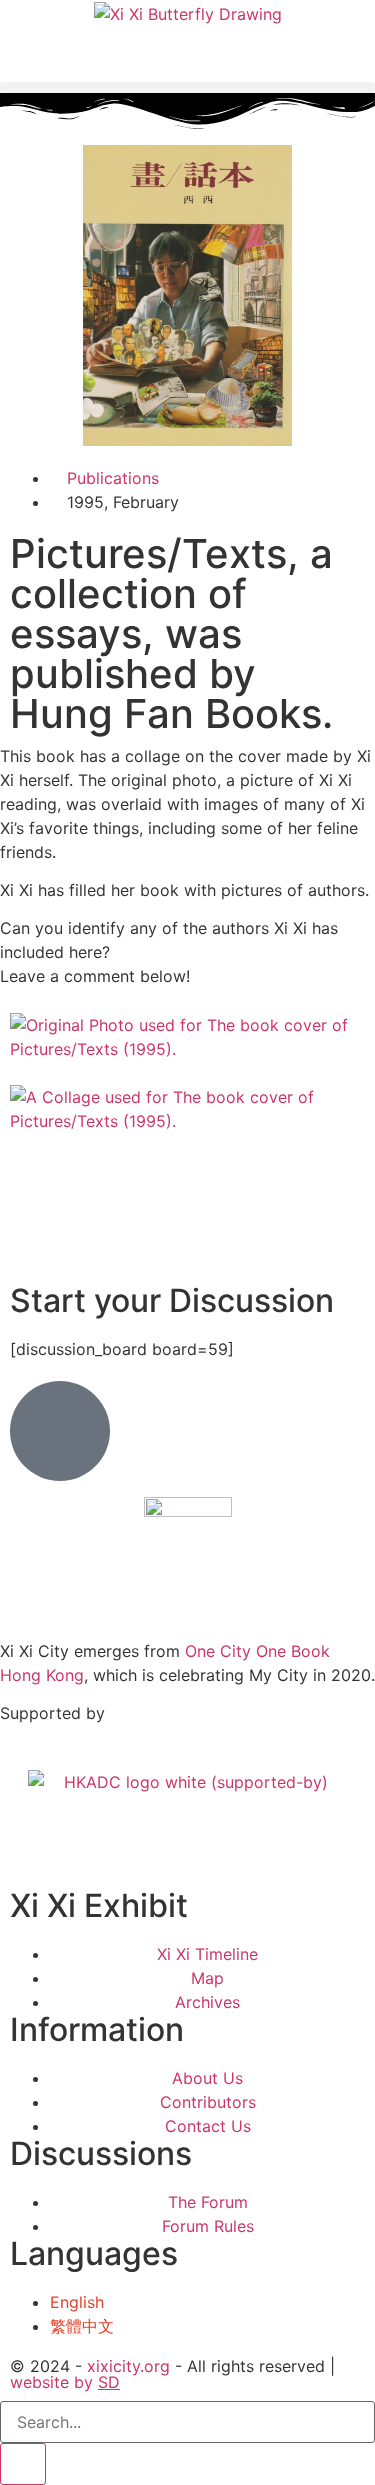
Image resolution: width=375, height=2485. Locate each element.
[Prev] (16, 1229)
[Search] (23, 2464)
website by (65, 2382)
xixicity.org (128, 2366)
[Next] (16, 1253)
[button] (187, 87)
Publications (113, 478)
